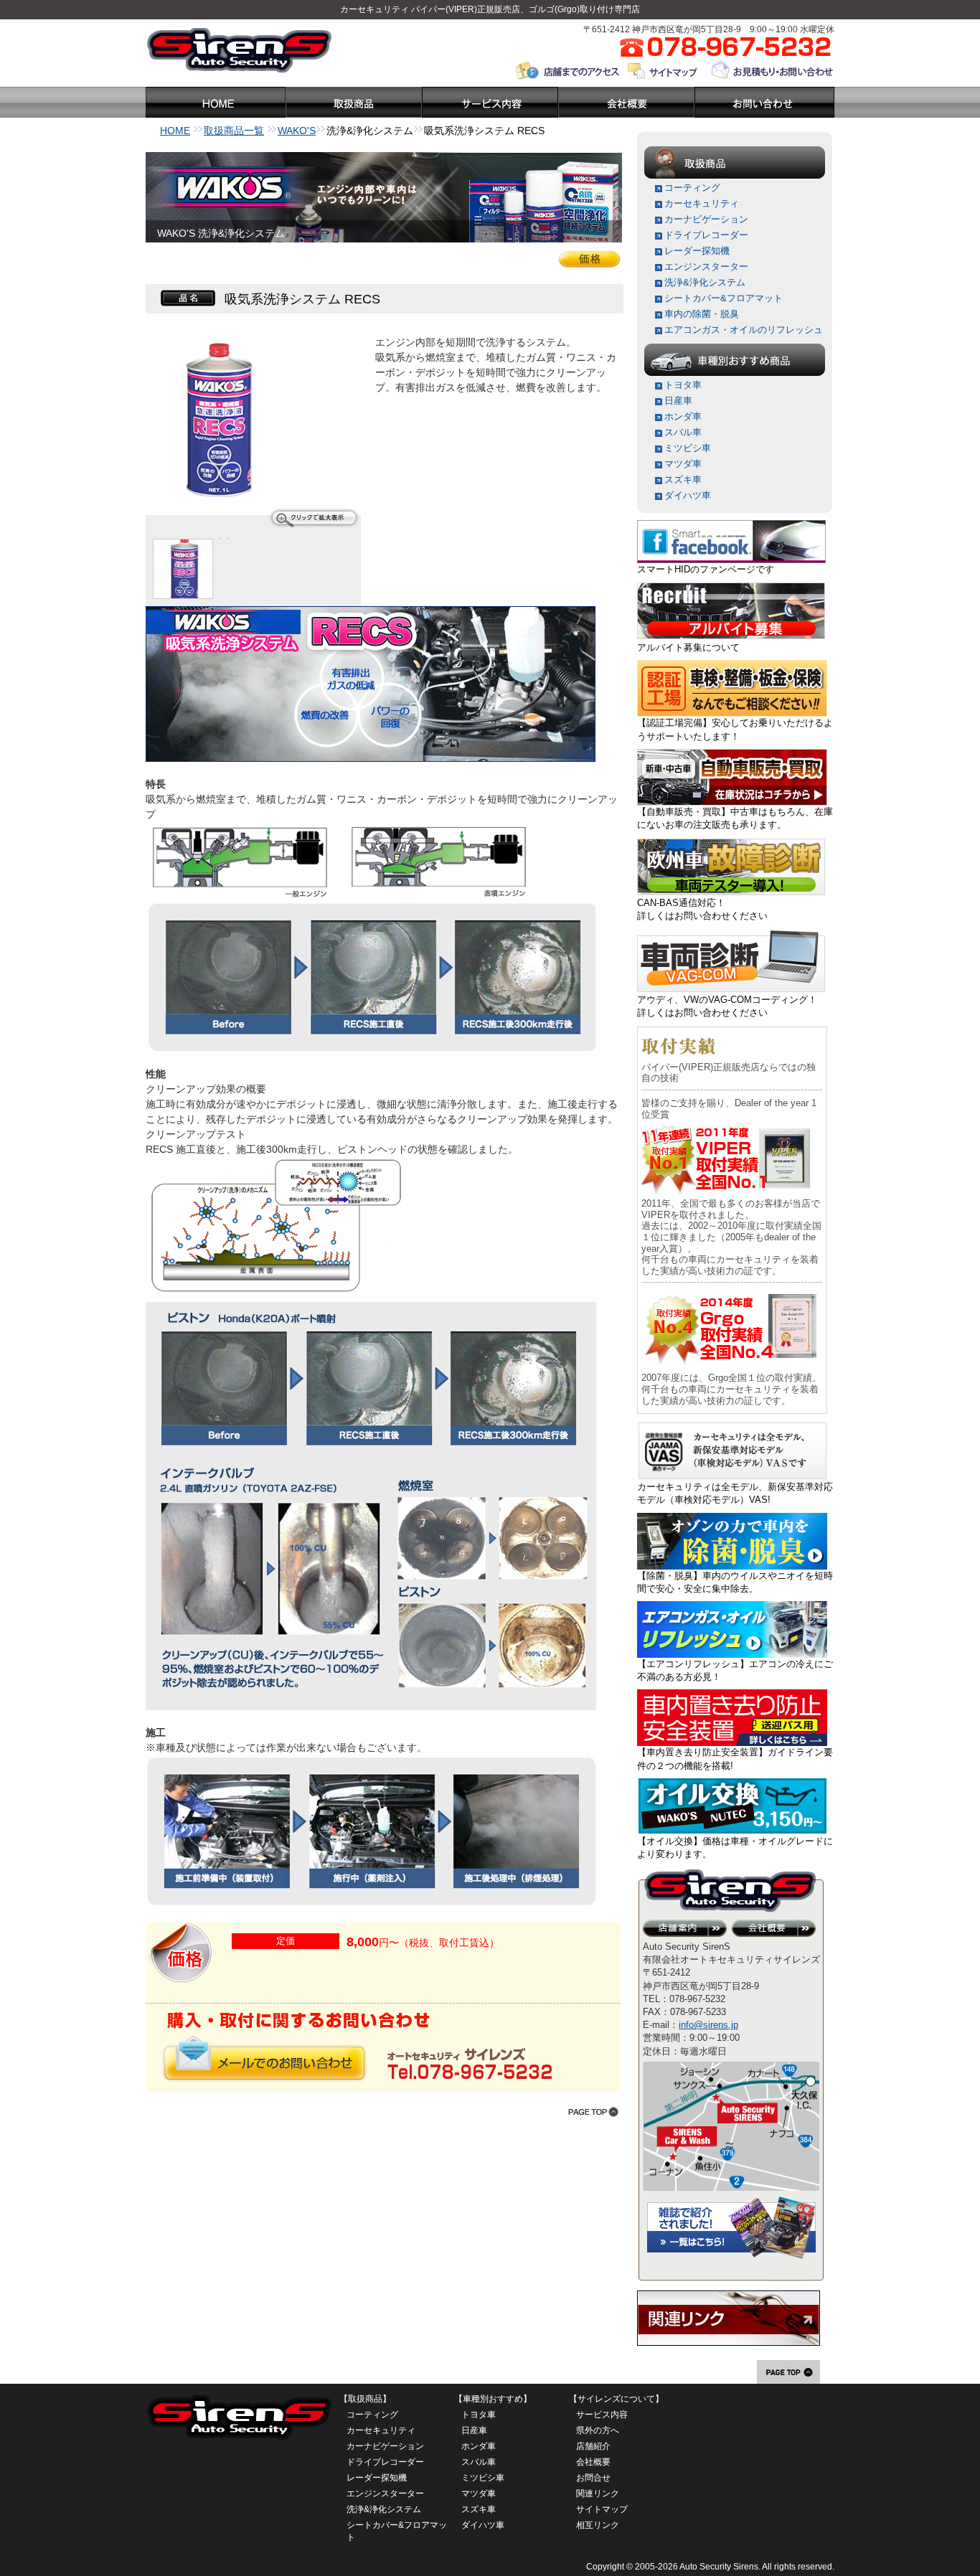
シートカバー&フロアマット (724, 298)
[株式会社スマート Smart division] (731, 526)
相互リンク (598, 2525)
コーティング (692, 188)
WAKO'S (297, 131)
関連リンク (598, 2494)
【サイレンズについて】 (616, 2399)
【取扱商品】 (365, 2399)
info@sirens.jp (708, 2025)
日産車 (678, 401)
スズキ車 (683, 480)
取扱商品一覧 (234, 131)
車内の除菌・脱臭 (702, 314)
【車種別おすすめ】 (493, 2399)
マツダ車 (683, 464)
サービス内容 (602, 2415)
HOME (175, 131)
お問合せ (593, 2478)
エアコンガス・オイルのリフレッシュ (744, 330)
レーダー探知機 (697, 251)
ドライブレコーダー (706, 235)
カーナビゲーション (706, 219)
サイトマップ (602, 2509)
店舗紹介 (593, 2446)
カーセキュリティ (374, 9)
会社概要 (593, 2462)
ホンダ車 (683, 416)
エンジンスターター (706, 266)
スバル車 (683, 432)
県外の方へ (598, 2430)
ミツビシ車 (688, 448)
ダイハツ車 (688, 495)
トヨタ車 (683, 385)
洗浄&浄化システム (705, 282)
